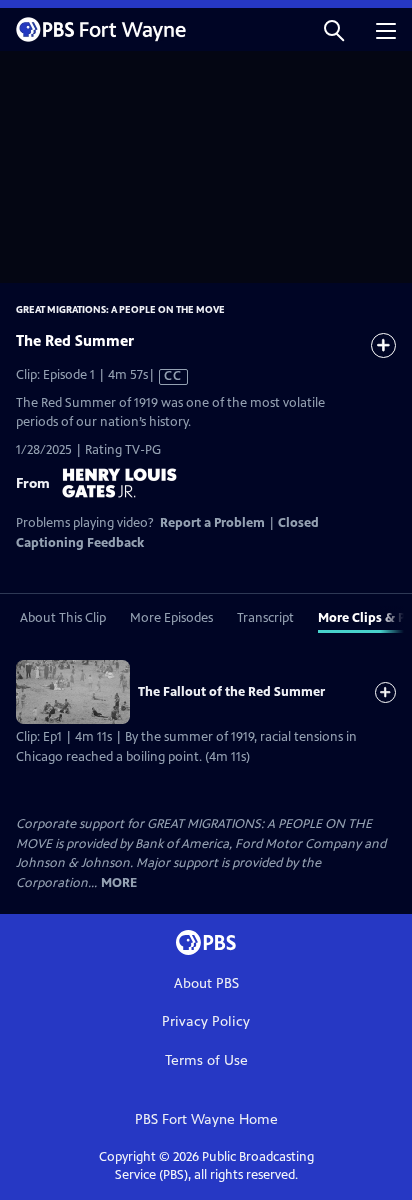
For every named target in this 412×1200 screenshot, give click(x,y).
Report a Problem (212, 523)
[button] (334, 29)
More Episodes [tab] (171, 618)
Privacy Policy (206, 1021)
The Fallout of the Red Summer (231, 692)
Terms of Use (206, 1060)
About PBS (206, 983)
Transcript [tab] (265, 618)
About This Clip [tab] (63, 618)
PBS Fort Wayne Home (206, 1119)
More (119, 883)
